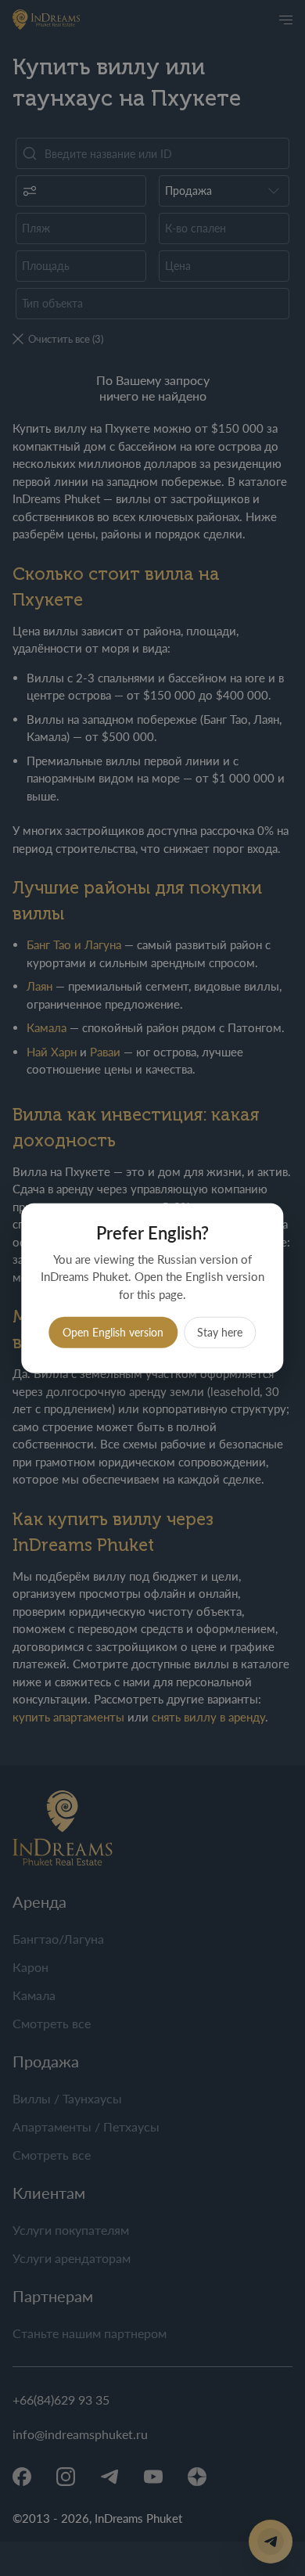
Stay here (220, 1332)
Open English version (113, 1332)
